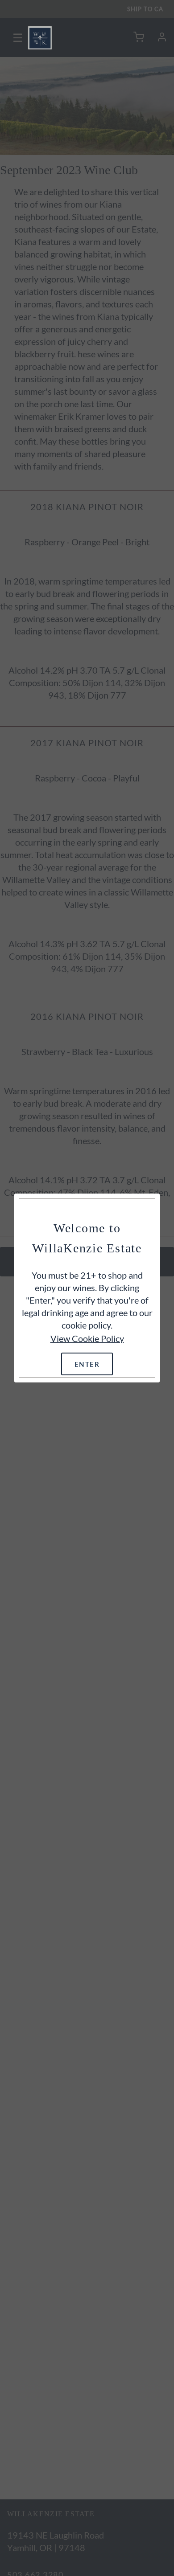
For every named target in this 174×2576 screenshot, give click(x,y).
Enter (87, 1364)
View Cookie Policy (87, 1338)
